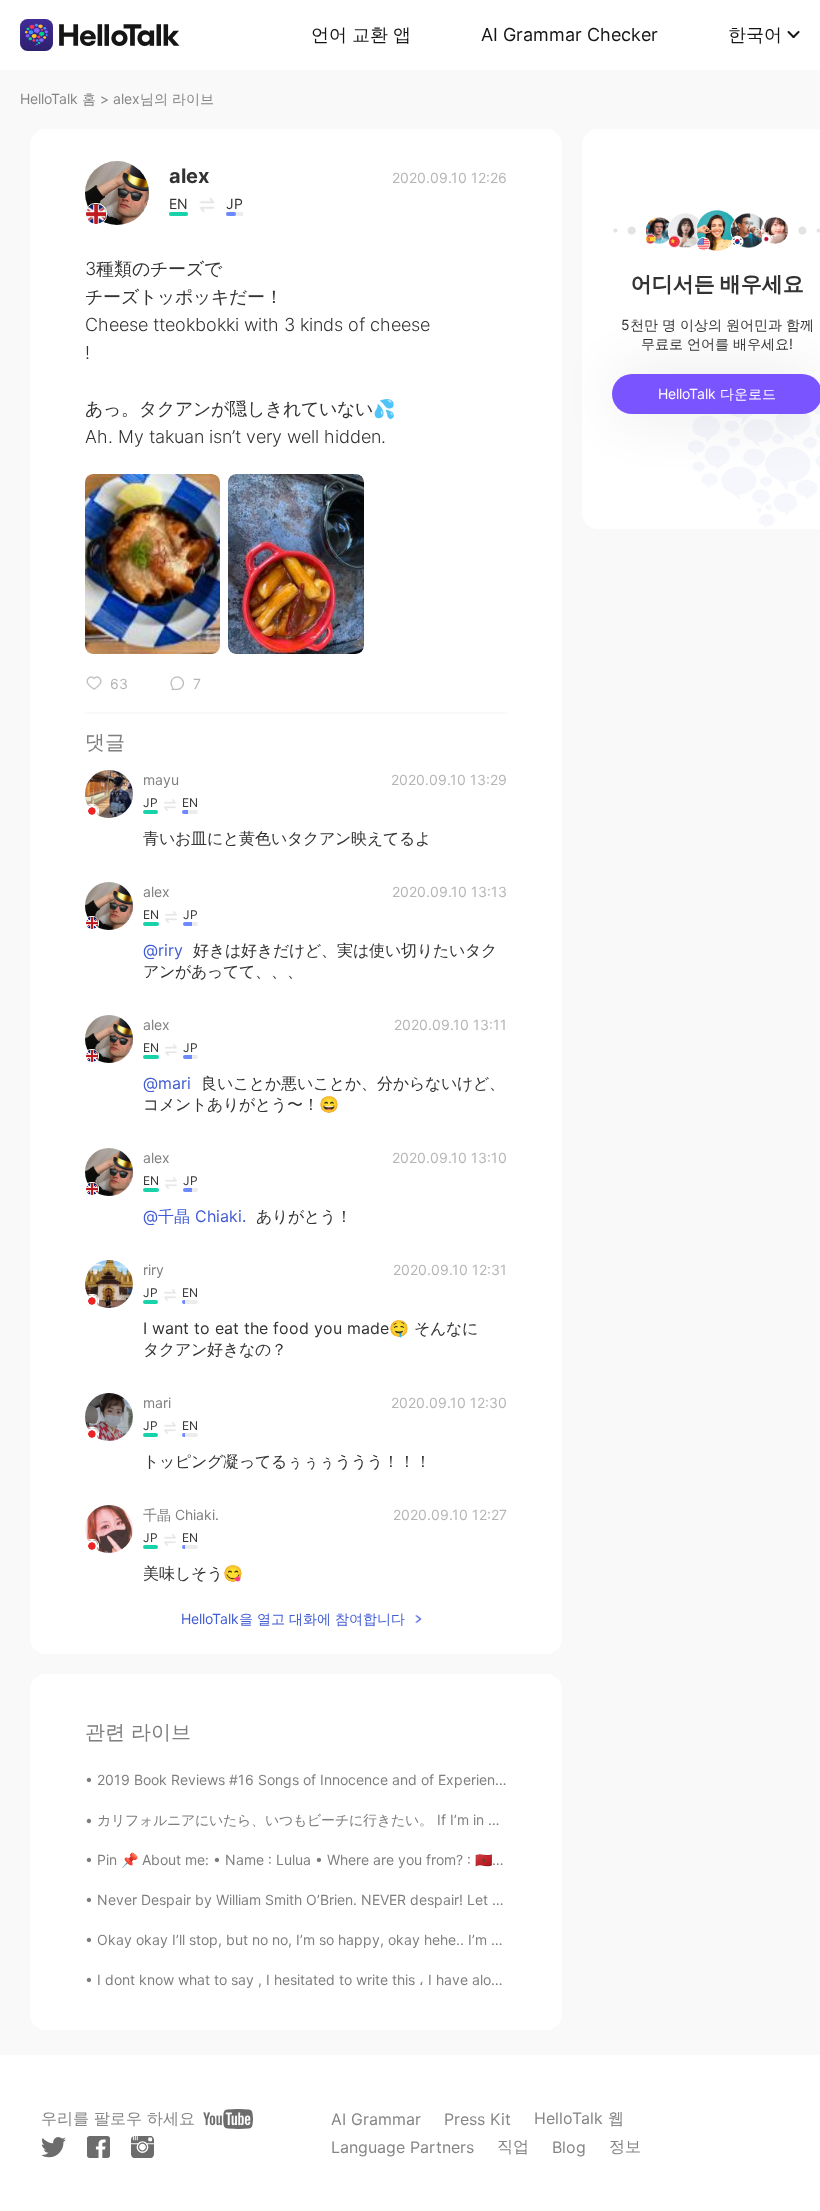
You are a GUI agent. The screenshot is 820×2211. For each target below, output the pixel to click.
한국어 (755, 34)
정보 (625, 2146)
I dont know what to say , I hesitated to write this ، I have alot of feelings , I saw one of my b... (402, 1979)
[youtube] (228, 2119)
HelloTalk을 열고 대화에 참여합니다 (293, 1618)
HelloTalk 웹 (579, 2118)
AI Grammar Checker (569, 34)
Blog (569, 2147)
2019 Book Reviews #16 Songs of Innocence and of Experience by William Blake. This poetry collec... (427, 1779)
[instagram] (142, 2147)
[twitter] (53, 2147)
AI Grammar (376, 2119)
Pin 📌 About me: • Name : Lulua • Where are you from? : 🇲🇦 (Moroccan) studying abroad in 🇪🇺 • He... (431, 1859)
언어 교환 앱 (361, 34)
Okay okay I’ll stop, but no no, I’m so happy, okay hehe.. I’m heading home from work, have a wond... (427, 1939)
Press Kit (477, 2119)
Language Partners (402, 2147)
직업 (513, 2146)
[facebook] (98, 2147)
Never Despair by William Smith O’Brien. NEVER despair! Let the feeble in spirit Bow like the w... (407, 1899)
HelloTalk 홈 (58, 98)
